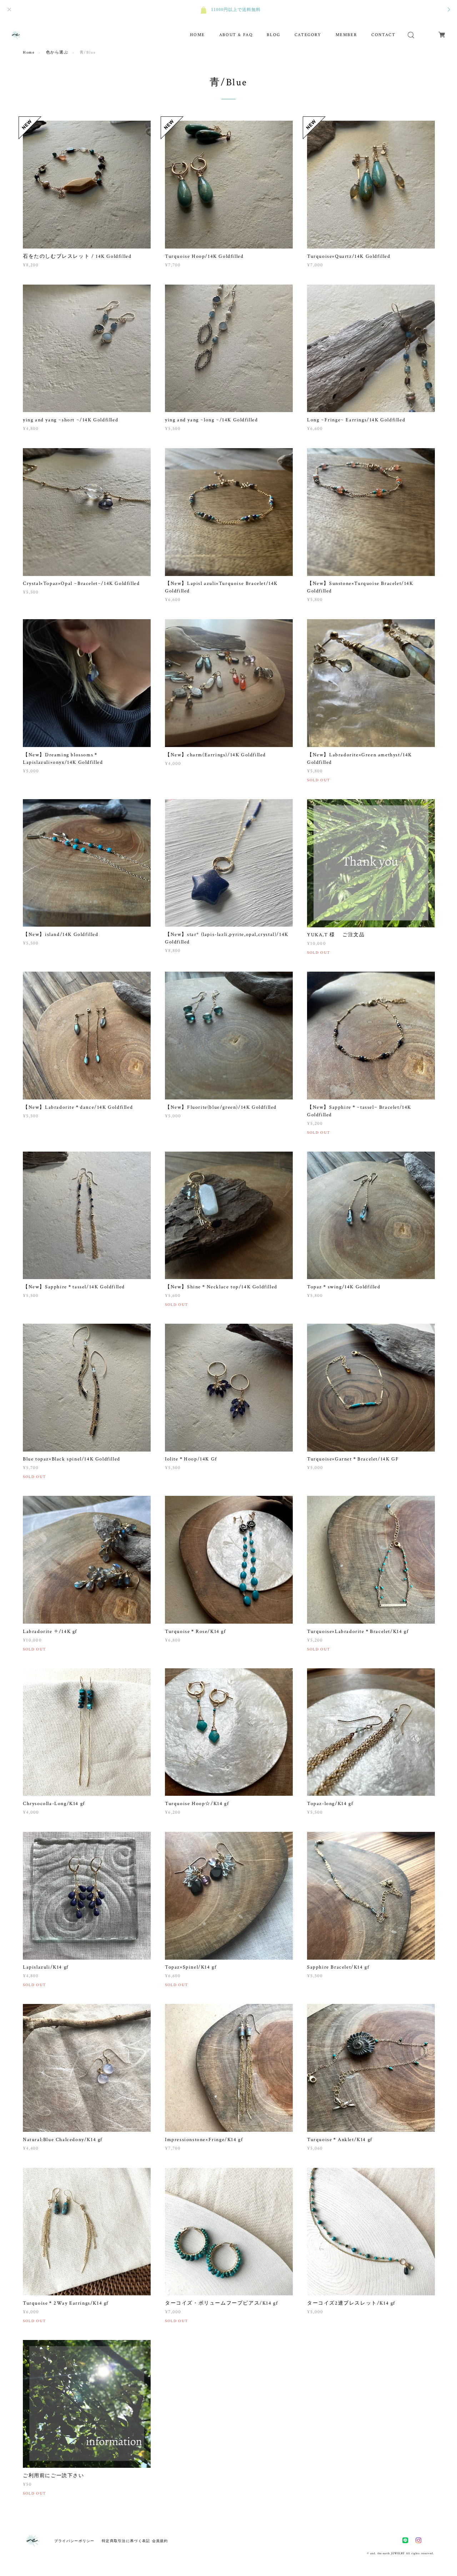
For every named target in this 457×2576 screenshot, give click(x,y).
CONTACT (383, 35)
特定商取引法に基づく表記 (126, 2541)
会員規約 (160, 2541)
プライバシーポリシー (74, 2541)
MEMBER (346, 35)
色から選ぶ (57, 52)
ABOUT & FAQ (236, 35)
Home (29, 52)
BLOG (273, 35)
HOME (197, 35)
